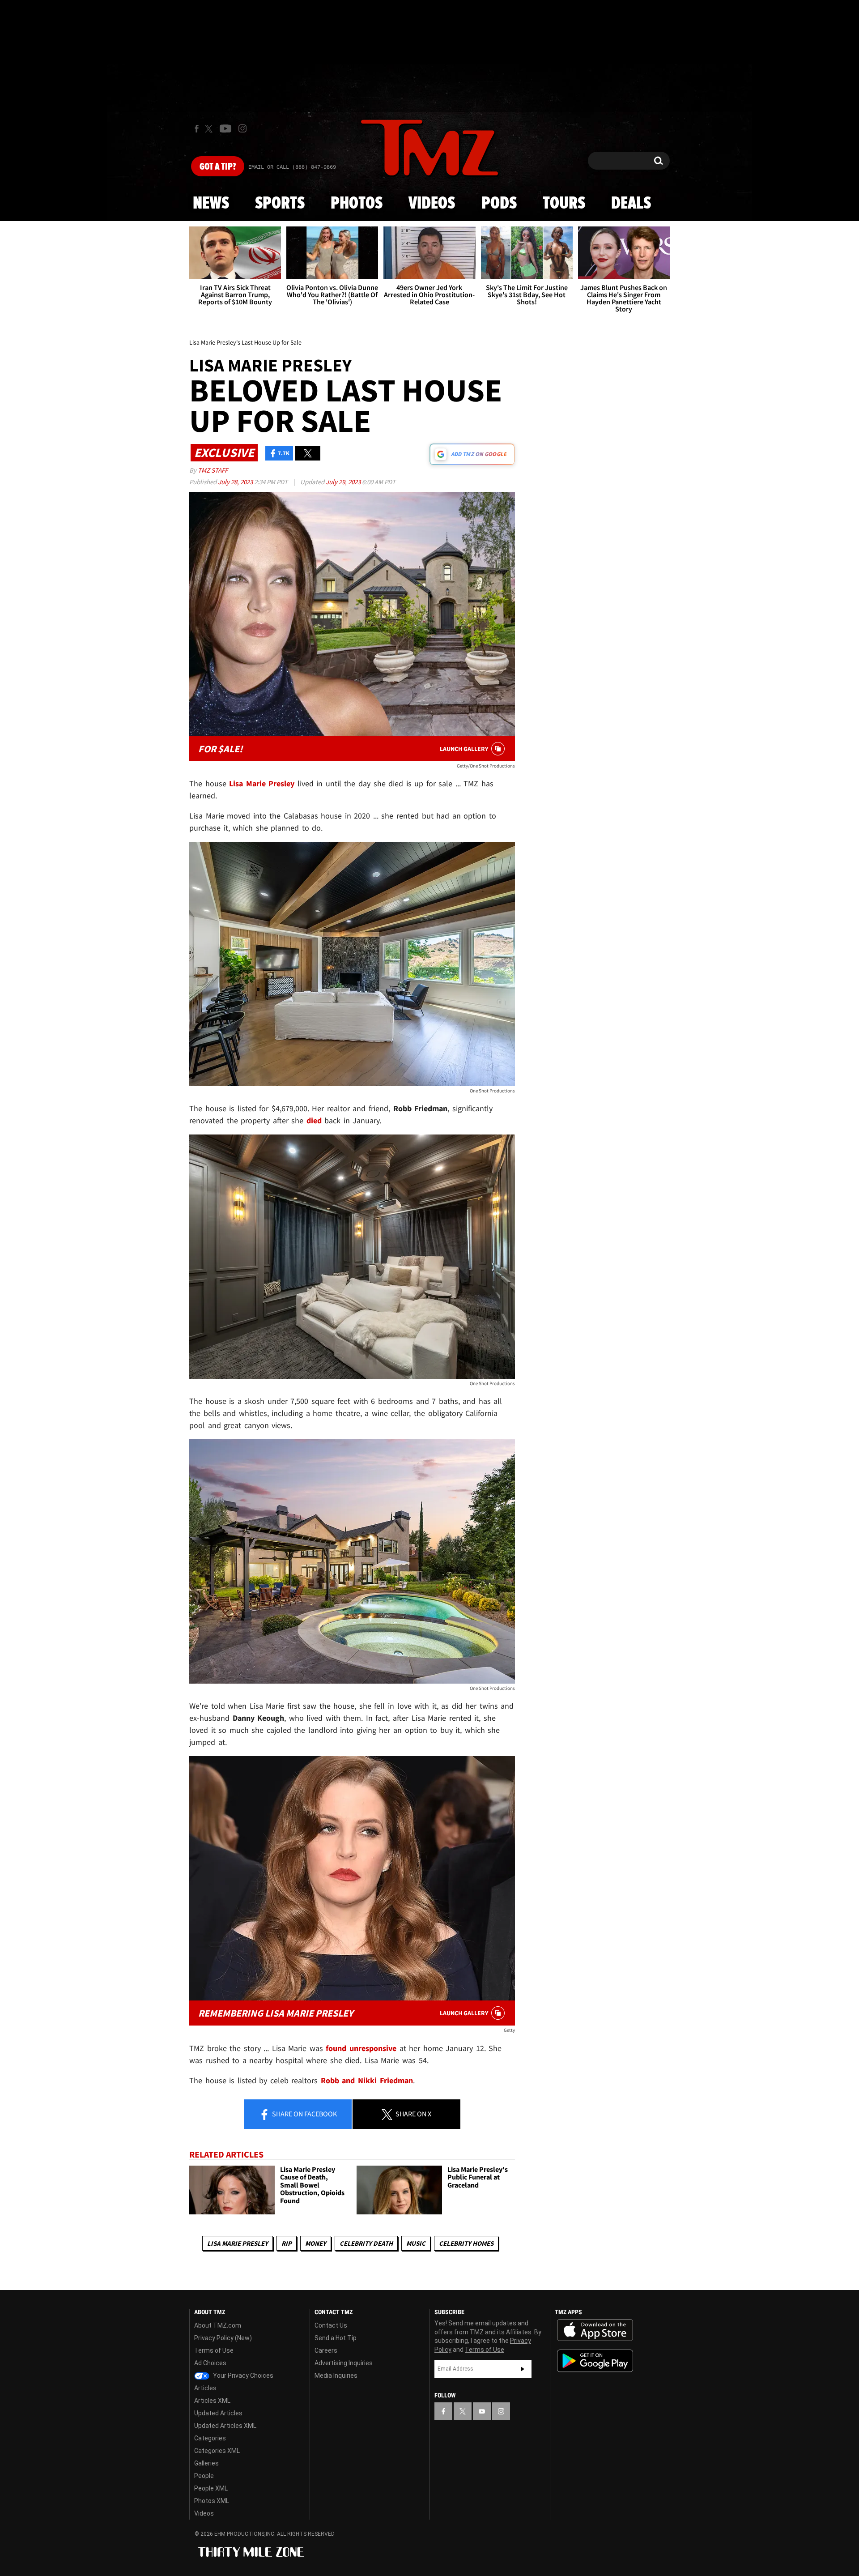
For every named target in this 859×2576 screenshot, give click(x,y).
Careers (326, 2350)
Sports (280, 204)
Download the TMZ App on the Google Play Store (595, 2361)
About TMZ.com (218, 2325)
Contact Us (331, 2325)
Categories (210, 2438)
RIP (287, 2243)
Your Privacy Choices (242, 2376)
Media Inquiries (336, 2376)
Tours (564, 204)
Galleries (206, 2463)
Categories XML (217, 2451)
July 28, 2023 (236, 482)
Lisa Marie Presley (238, 2243)
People (204, 2476)
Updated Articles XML (225, 2426)
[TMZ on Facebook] (197, 129)
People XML (211, 2488)
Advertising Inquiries (344, 2363)
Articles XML (212, 2401)
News (211, 204)
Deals (631, 204)
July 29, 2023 (344, 482)
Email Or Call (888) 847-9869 (292, 167)
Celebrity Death (366, 2243)
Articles (205, 2388)
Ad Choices (210, 2363)
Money (316, 2243)
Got (218, 167)
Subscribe (523, 2369)
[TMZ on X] (210, 129)
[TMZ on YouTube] (482, 2411)
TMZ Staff (213, 470)
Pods (499, 204)
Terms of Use (214, 2350)
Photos (357, 204)
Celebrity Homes (466, 2243)
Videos (432, 204)
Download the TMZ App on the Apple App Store (595, 2330)
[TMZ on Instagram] (242, 128)
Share (304, 2114)
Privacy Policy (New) (223, 2338)
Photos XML (212, 2501)
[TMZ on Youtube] (225, 128)
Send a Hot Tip (336, 2338)
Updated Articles (218, 2413)
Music (416, 2243)
